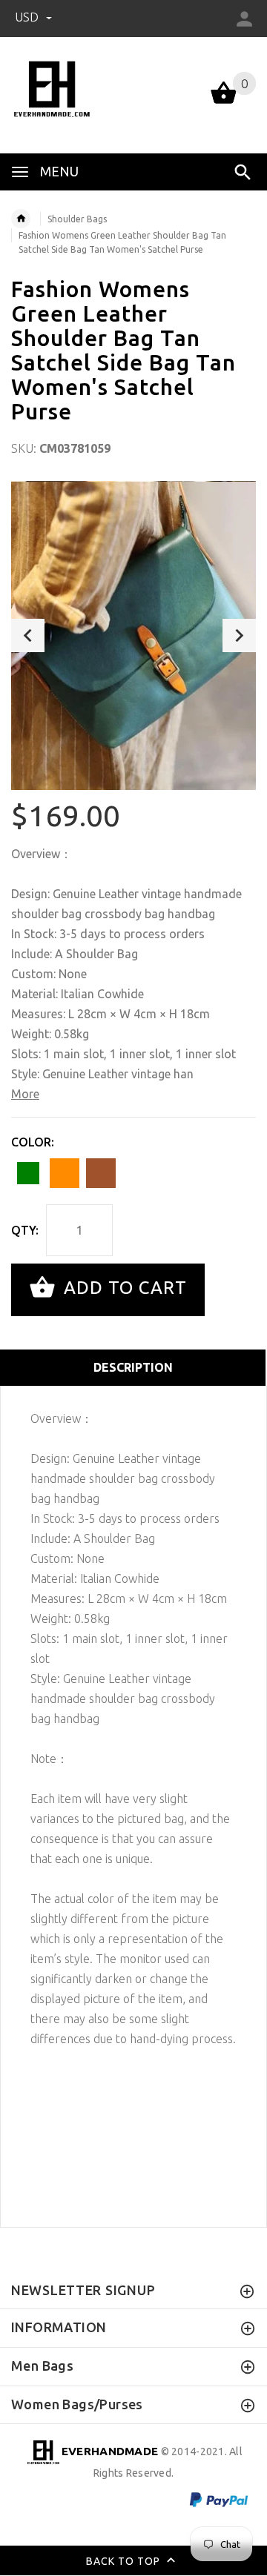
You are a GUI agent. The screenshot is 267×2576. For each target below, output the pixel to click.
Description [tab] (133, 1367)
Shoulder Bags (77, 219)
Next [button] (239, 635)
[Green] (28, 1173)
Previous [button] (28, 635)
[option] (133, 635)
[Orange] (65, 1173)
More (25, 1094)
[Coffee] (101, 1173)
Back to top (125, 2561)
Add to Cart (123, 1288)
